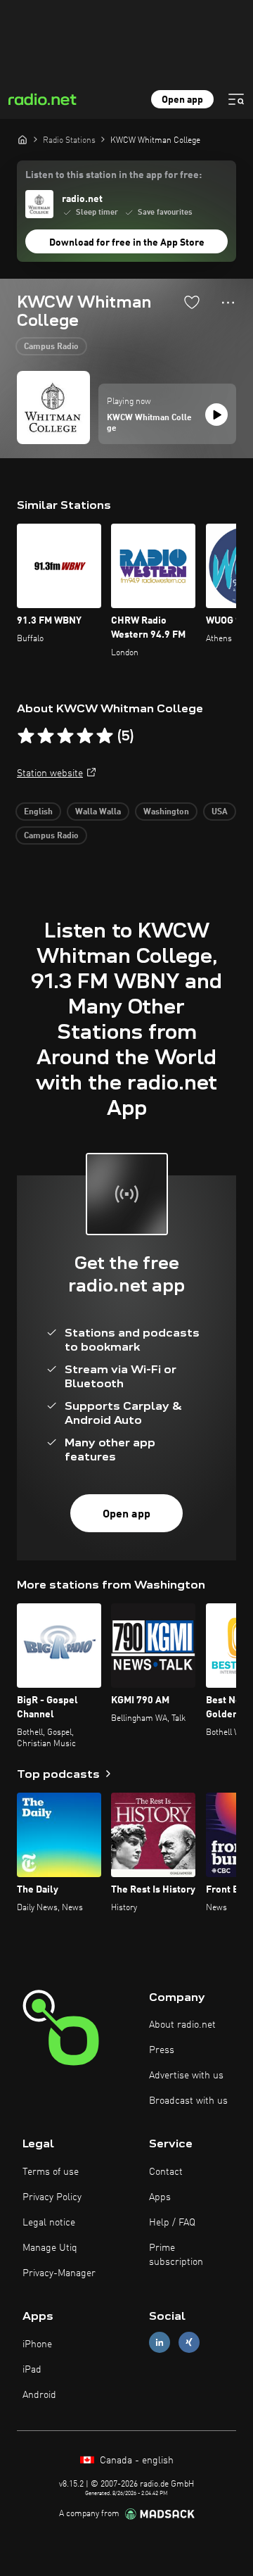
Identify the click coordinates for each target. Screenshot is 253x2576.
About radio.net (182, 2025)
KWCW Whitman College (149, 424)
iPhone (37, 2344)
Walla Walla (98, 812)
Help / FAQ (172, 2223)
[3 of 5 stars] (65, 736)
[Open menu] (236, 99)
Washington (166, 812)
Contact (166, 2172)
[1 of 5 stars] (26, 736)
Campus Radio (51, 347)
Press (162, 2050)
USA (220, 812)
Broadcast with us (188, 2101)
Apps (160, 2197)
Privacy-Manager (59, 2273)
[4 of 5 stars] (85, 736)
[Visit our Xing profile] (189, 2343)
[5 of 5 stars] (105, 736)
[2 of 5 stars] (46, 736)
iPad (32, 2370)
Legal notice (49, 2223)
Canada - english (135, 2461)
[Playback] (216, 415)
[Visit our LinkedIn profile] (160, 2343)
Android (39, 2395)
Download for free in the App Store (127, 243)
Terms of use (51, 2172)
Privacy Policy (52, 2197)
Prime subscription (176, 2255)
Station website (50, 774)
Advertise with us (186, 2076)
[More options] (228, 303)
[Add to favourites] (192, 302)
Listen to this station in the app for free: (113, 175)
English (38, 812)
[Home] (22, 139)
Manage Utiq (50, 2248)
